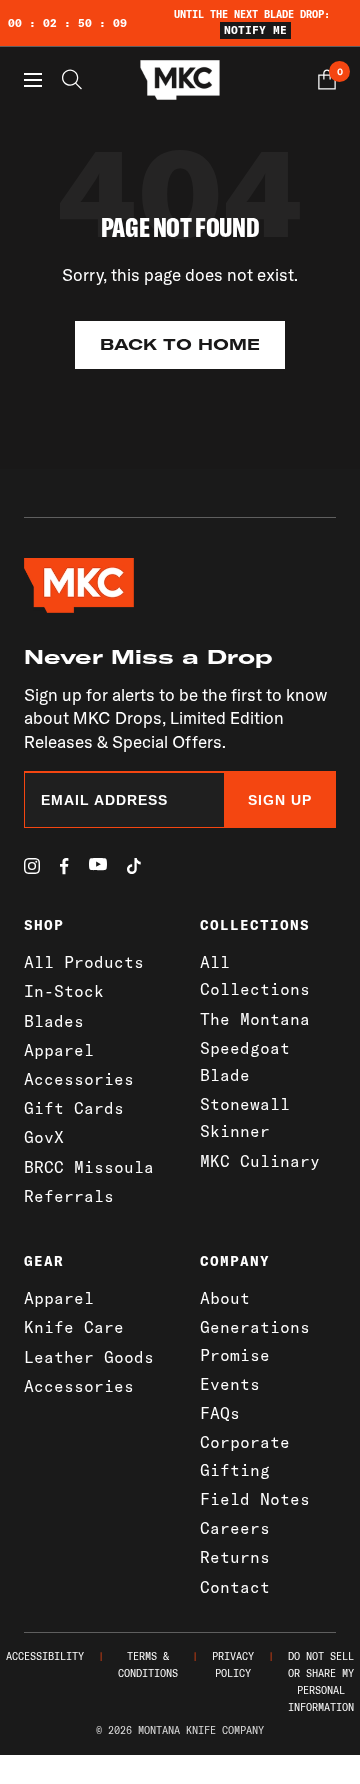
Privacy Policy (233, 1665)
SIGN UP (280, 800)
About (225, 1298)
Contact (235, 1587)
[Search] (72, 79)
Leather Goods (89, 1357)
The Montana (255, 1019)
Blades (54, 1021)
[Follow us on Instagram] (32, 866)
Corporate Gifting (245, 1455)
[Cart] (327, 79)
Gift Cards (74, 1108)
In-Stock (64, 991)
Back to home (180, 344)
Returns (235, 1557)
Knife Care (74, 1327)
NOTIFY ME (255, 30)
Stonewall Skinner (245, 1117)
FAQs (220, 1413)
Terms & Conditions (148, 1665)
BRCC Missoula (89, 1167)
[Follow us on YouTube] (98, 864)
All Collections (255, 975)
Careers (235, 1528)
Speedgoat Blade (245, 1061)
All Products (84, 962)
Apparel (59, 1050)
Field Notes (255, 1499)
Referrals (69, 1196)
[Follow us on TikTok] (134, 866)
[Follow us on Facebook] (64, 866)
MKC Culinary (260, 1161)
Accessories (79, 1079)
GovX (44, 1137)
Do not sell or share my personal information (321, 1682)
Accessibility (45, 1656)
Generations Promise (255, 1340)
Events (230, 1384)
